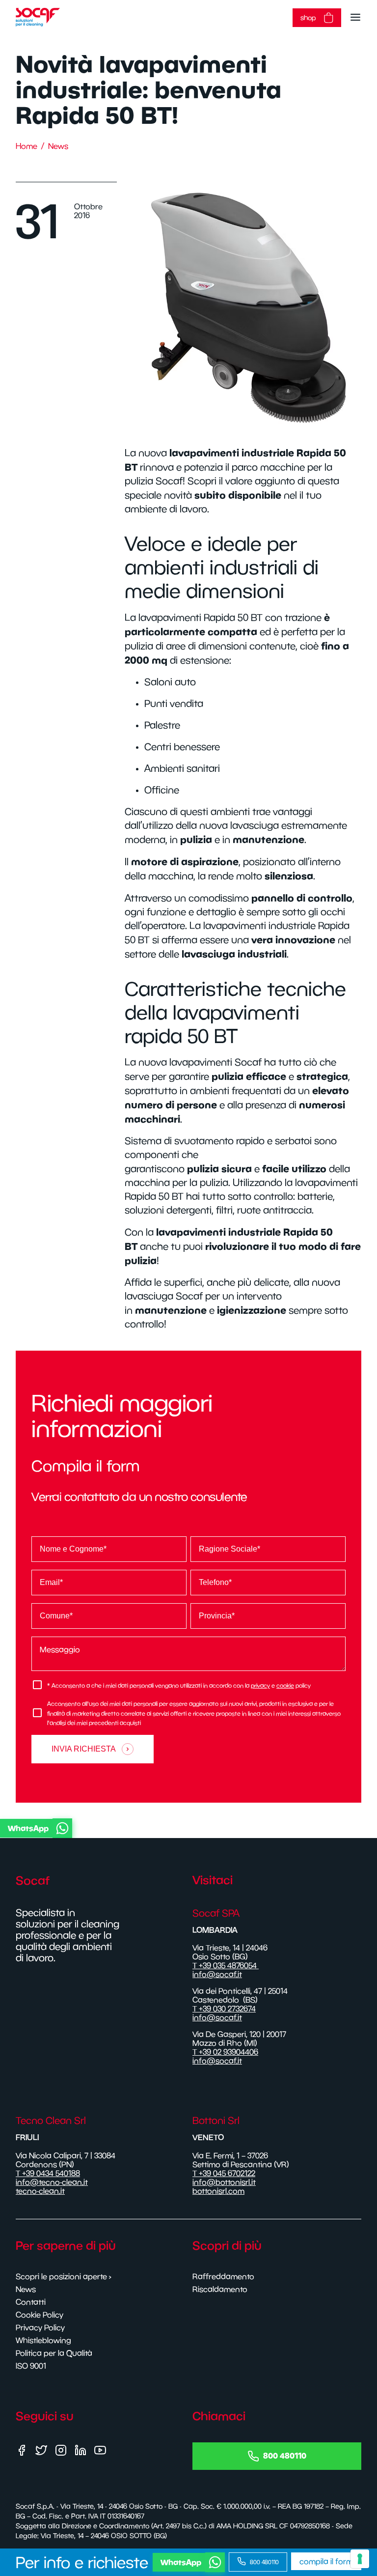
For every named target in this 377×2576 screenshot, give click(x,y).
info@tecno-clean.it (52, 2182)
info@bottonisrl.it (224, 2182)
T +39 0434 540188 (48, 2173)
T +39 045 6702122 (224, 2173)
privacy (260, 1685)
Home (27, 146)
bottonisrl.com (218, 2191)
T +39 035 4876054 (226, 1965)
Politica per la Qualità (54, 2353)
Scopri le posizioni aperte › (64, 2276)
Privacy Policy (40, 2327)
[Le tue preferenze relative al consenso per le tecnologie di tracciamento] (360, 2559)
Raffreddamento (223, 2276)
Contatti (31, 2302)
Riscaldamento (220, 2289)
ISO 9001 (31, 2366)
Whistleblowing (43, 2340)
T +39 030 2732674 (224, 2009)
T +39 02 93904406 (225, 2052)
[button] (187, 1828)
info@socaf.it (217, 1974)
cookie (285, 1685)
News (58, 146)
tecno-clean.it (40, 2191)
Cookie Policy (40, 2315)
